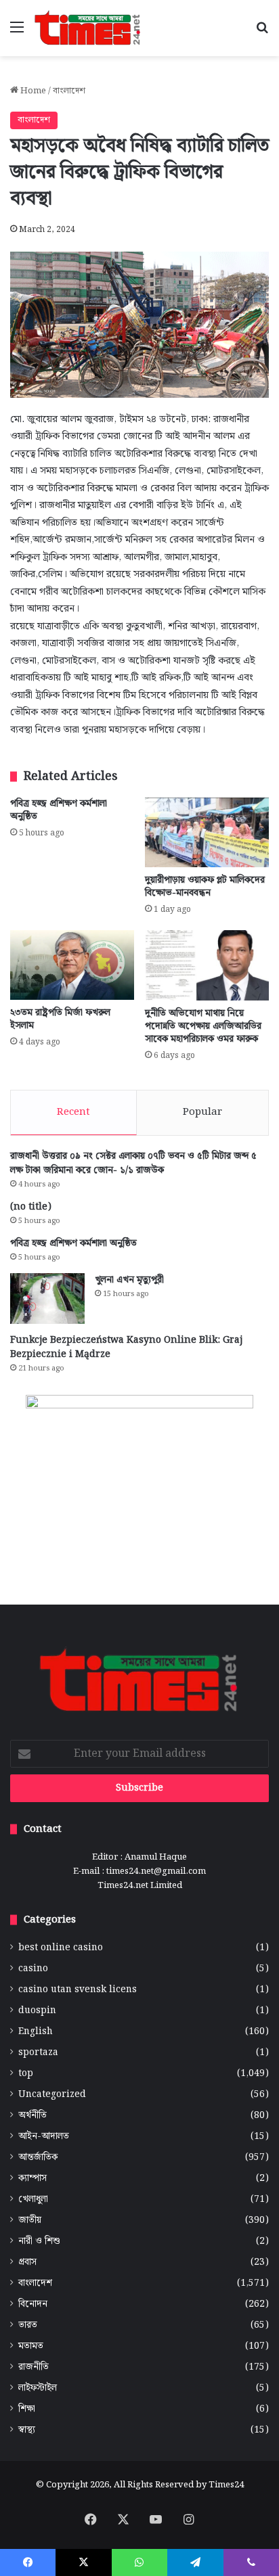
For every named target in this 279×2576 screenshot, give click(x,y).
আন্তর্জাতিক (38, 2158)
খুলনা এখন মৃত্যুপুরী (129, 1280)
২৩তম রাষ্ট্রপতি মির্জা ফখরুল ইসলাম (60, 1019)
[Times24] (88, 28)
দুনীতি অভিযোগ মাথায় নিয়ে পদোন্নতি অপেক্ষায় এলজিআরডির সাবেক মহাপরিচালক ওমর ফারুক (203, 1026)
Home (32, 91)
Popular (202, 1112)
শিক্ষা (27, 2409)
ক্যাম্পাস (33, 2179)
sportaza (38, 2053)
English (36, 2032)
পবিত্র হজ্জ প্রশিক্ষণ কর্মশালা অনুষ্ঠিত (59, 810)
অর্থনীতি (33, 2116)
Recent (73, 1112)
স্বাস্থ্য (27, 2430)
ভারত (28, 2325)
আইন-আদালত (44, 2137)
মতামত (31, 2346)
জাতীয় (30, 2221)
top (26, 2074)
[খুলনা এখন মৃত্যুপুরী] (47, 1298)
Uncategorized (52, 2095)
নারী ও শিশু (39, 2241)
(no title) (31, 1207)
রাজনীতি (34, 2367)
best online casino (61, 1948)
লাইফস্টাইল (38, 2388)
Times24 (226, 2485)
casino (33, 1969)
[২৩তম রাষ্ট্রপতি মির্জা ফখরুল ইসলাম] (72, 965)
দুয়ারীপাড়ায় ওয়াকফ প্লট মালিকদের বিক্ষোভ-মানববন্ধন (205, 887)
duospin (37, 2011)
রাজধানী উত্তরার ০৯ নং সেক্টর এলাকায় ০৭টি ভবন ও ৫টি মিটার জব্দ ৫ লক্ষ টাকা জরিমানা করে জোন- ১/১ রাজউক (133, 1163)
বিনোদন (33, 2304)
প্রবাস (27, 2262)
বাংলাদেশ (69, 91)
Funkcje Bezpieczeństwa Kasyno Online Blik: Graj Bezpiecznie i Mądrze (126, 1347)
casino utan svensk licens (78, 1990)
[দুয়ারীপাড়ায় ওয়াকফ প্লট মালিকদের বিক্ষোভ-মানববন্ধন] (207, 832)
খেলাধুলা (33, 2200)
